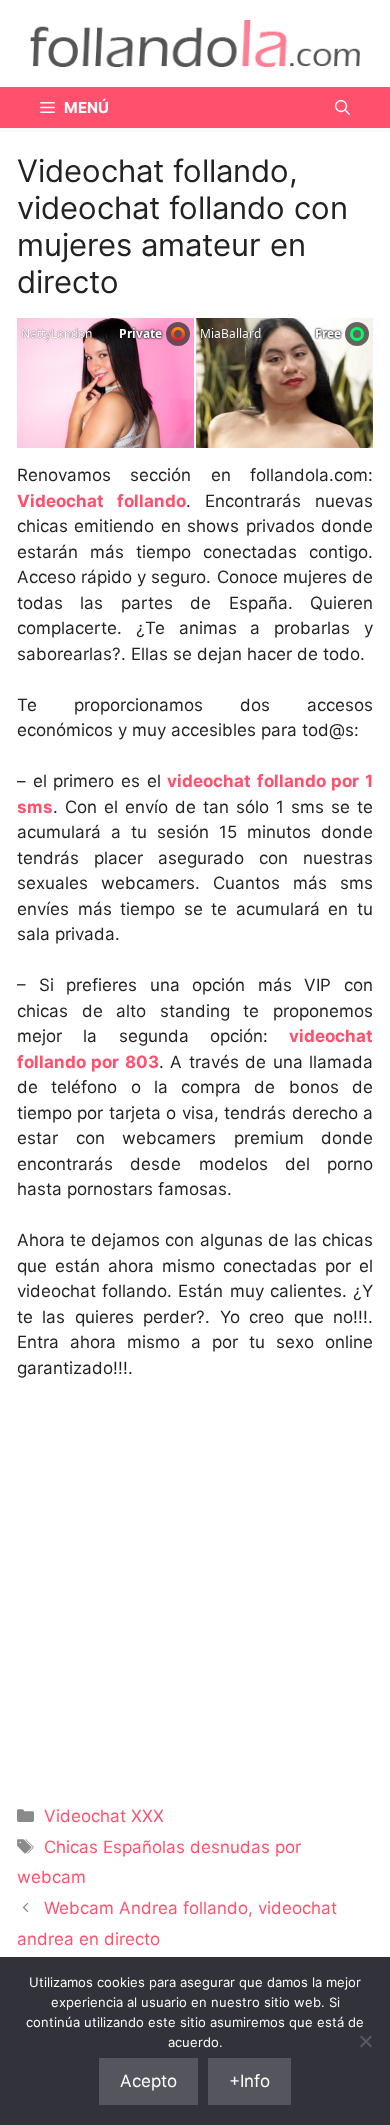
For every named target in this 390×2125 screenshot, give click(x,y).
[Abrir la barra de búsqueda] (342, 107)
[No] (365, 2041)
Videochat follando (101, 501)
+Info (249, 2081)
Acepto (148, 2081)
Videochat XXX (104, 1816)
